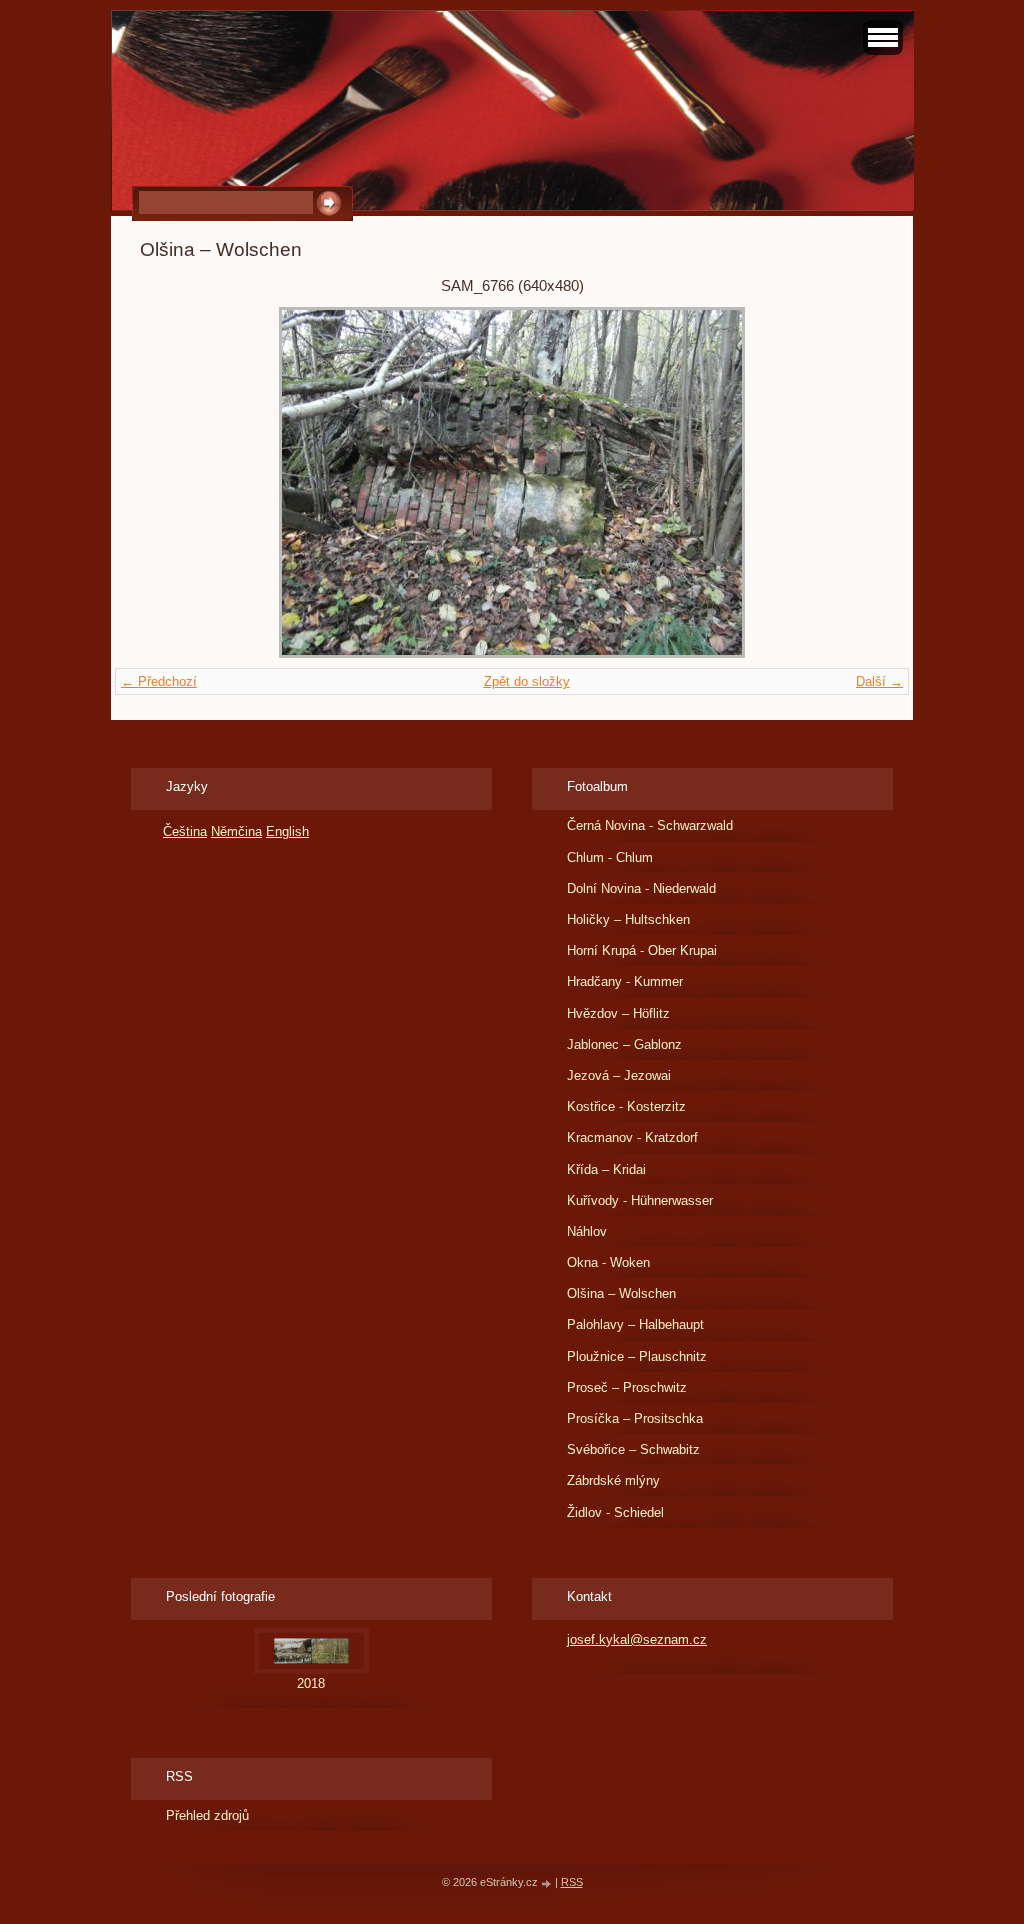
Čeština (185, 831)
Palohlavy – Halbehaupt (635, 1324)
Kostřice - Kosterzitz (626, 1106)
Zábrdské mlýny (613, 1480)
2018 (311, 1683)
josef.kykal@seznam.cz (637, 1639)
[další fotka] (851, 482)
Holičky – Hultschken (628, 919)
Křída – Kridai (606, 1169)
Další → (879, 681)
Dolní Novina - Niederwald (641, 888)
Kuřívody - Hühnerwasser (640, 1200)
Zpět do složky (527, 681)
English (287, 831)
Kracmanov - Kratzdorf (632, 1137)
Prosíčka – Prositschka (635, 1418)
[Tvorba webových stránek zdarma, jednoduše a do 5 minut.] (548, 1883)
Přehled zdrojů (207, 1815)
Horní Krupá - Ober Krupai (642, 950)
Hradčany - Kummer (625, 981)
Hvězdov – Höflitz (618, 1013)
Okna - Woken (608, 1262)
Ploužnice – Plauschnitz (637, 1356)
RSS (572, 1882)
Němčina (236, 831)
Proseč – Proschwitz (627, 1387)
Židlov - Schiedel (615, 1512)
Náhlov (587, 1231)
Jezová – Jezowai (619, 1075)
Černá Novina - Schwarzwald (650, 825)
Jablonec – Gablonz (624, 1044)
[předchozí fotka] (172, 482)
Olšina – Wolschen (621, 1293)
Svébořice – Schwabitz (633, 1449)
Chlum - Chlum (610, 857)
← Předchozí (159, 681)
